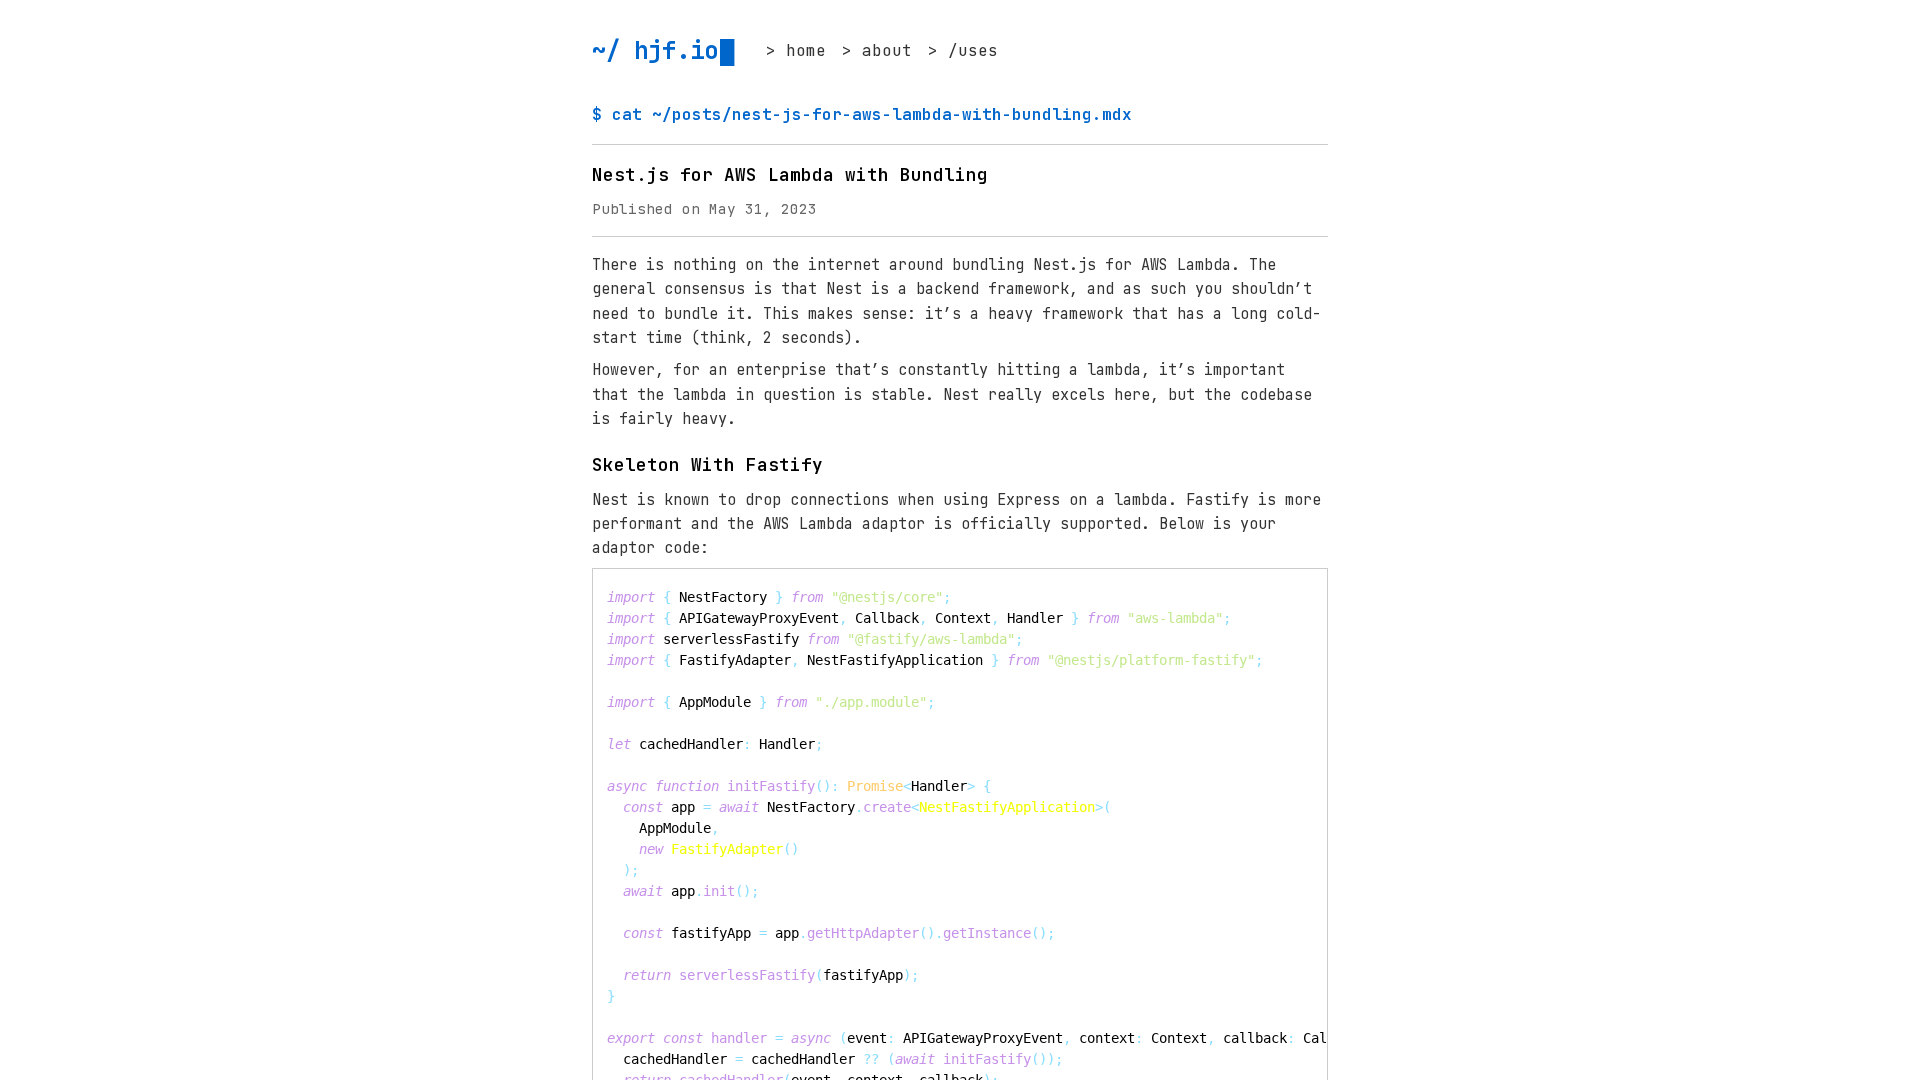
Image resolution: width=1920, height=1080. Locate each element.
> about (877, 50)
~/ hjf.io (655, 50)
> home (796, 50)
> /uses (963, 50)
